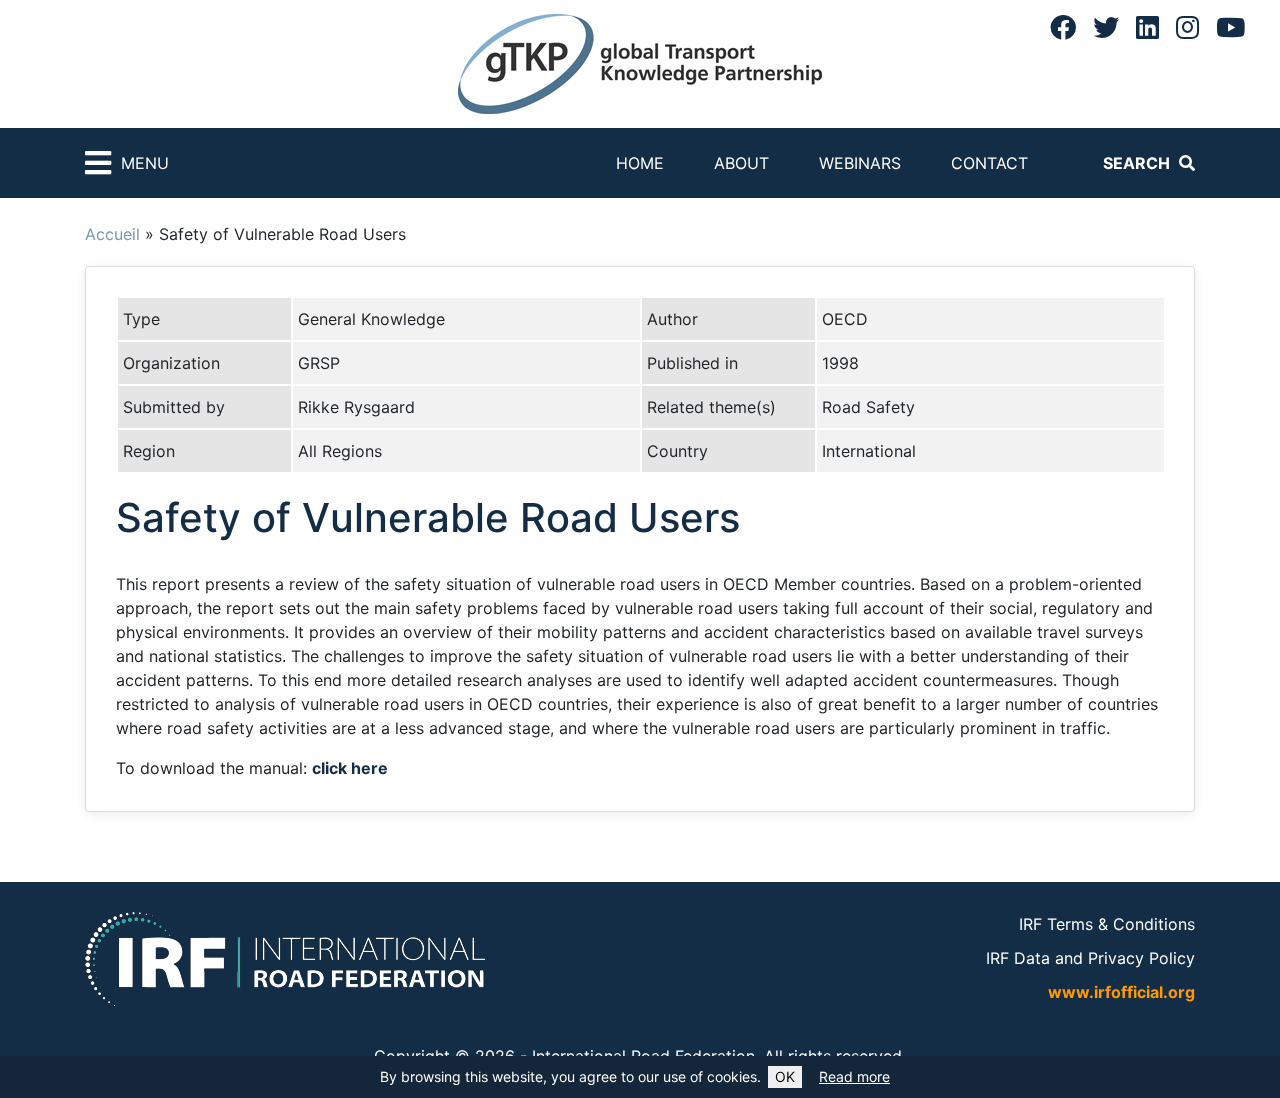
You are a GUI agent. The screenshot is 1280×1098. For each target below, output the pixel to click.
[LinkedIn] (1147, 27)
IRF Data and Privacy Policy (1090, 958)
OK (785, 1076)
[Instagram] (1187, 27)
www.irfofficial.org (1121, 992)
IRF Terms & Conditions (1107, 924)
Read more (854, 1076)
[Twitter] (1106, 27)
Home (640, 163)
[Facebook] (1063, 27)
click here (350, 768)
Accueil (112, 234)
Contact (989, 163)
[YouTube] (1230, 27)
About (741, 163)
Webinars (860, 163)
